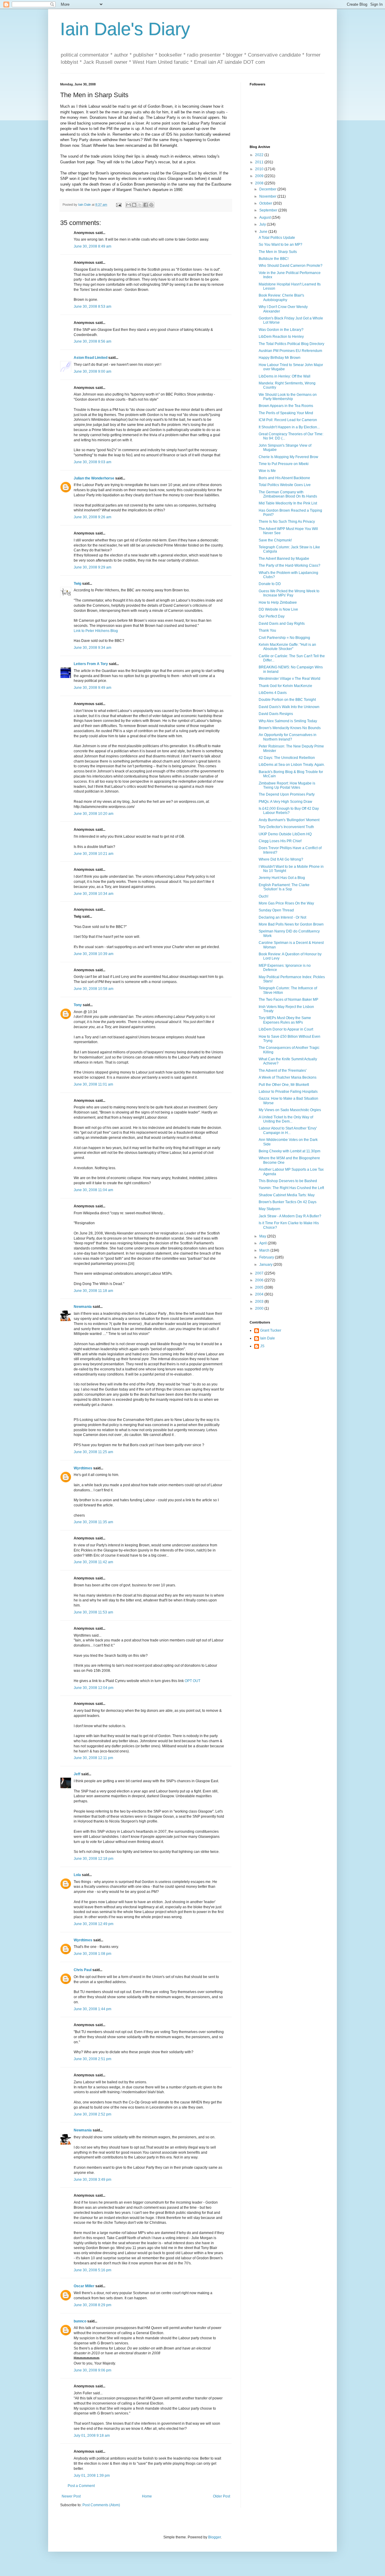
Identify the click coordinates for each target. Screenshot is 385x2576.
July (263, 224)
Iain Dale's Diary (125, 29)
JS (262, 1346)
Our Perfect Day (272, 616)
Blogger (214, 2537)
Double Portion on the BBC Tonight (287, 700)
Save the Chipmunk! (275, 540)
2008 (260, 183)
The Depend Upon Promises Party (287, 794)
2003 (260, 1302)
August (265, 217)
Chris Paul (83, 1970)
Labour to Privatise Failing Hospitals (288, 1092)
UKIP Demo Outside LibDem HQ (285, 834)
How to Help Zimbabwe (278, 602)
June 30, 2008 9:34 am (92, 648)
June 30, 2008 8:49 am (92, 246)
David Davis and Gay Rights (282, 624)
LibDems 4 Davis (273, 693)
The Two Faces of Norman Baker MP (288, 1000)
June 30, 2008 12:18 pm (94, 1859)
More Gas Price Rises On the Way (286, 903)
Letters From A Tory (91, 664)
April (263, 1243)
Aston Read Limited (91, 358)
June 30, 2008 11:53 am (93, 1612)
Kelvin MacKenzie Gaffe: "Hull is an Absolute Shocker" (287, 647)
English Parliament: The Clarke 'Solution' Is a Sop (284, 887)
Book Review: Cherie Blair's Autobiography (281, 297)
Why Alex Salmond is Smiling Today (288, 721)
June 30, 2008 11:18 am (93, 1291)
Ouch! (263, 896)
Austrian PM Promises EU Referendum (290, 351)
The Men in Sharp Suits (278, 252)
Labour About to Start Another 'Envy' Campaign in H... (288, 1130)
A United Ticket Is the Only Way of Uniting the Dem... (286, 1119)
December (268, 189)
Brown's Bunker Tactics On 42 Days (288, 1202)
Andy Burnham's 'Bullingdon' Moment (289, 820)
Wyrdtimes (83, 1468)
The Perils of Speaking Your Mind (286, 413)
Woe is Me (267, 471)
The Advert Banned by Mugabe (284, 559)
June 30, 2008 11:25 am (93, 1452)
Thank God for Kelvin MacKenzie (285, 686)
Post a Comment (81, 2486)
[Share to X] (140, 205)
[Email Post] (119, 205)
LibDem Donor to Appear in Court (286, 1029)
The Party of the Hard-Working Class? (290, 565)
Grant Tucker (271, 1330)
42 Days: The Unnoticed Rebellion (287, 758)
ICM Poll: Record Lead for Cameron (288, 420)
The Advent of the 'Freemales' (283, 1071)
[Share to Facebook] (146, 205)
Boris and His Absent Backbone (284, 478)
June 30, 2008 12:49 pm (94, 1924)
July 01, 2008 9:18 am (92, 2436)
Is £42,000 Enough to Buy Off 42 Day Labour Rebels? (289, 811)
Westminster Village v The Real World (290, 679)
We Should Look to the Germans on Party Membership (288, 397)
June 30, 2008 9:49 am (92, 688)
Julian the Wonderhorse (94, 478)
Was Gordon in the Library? (281, 330)
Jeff (77, 1774)
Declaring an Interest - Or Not (282, 917)
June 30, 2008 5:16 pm (92, 2270)
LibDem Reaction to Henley (281, 337)
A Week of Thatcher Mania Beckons (288, 1077)
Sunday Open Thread (276, 910)
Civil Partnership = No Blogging (284, 638)
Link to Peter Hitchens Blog (96, 631)
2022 (260, 155)
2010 (260, 169)
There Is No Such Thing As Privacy (287, 522)
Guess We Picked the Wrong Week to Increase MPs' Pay (289, 593)
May (263, 1236)
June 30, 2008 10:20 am (94, 814)
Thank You (267, 630)
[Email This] (128, 205)
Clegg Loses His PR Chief (280, 841)
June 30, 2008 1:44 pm (92, 2009)
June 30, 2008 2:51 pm (92, 2059)
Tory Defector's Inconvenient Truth (286, 827)
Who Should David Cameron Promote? (291, 266)
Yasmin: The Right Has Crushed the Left (291, 1188)
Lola (77, 1875)
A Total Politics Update (277, 238)
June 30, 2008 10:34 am (94, 894)
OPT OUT (192, 1681)
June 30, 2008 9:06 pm (92, 2370)
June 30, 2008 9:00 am (92, 371)
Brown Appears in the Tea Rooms (286, 406)
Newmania (83, 1307)
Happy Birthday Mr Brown (280, 358)
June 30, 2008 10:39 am (94, 954)
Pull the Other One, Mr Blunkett (284, 1085)
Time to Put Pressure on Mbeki (284, 464)
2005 (260, 1287)
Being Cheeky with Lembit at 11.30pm (290, 1151)
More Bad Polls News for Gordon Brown (291, 924)
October (266, 203)
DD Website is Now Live (278, 609)
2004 (260, 1294)
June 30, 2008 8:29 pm (92, 2305)
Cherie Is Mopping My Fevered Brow (288, 457)
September (269, 210)
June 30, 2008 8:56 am (92, 341)
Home (147, 2496)
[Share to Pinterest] (151, 205)
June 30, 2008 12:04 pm (94, 1688)
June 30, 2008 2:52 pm (92, 2114)
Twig (77, 584)
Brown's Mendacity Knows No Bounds (290, 728)
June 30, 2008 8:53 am (92, 307)
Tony (78, 1005)
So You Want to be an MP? (280, 245)
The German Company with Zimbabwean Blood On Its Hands (288, 494)
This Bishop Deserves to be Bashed (288, 1181)
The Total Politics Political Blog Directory (291, 344)
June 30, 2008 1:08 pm (92, 1954)
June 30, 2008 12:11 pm (93, 1758)
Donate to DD (270, 584)
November (268, 196)
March (265, 1250)
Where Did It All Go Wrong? (281, 859)
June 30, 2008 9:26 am (92, 517)
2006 (260, 1280)
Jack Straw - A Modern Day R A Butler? (290, 1216)
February (267, 1257)
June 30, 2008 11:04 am (93, 1190)
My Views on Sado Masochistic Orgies (290, 1110)
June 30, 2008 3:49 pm (92, 2180)
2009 (260, 176)
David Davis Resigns (276, 714)
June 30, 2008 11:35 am (93, 1522)
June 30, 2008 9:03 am (92, 462)
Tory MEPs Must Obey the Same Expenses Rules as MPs (285, 1020)
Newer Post (71, 2496)
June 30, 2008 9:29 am (92, 567)
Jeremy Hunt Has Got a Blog (282, 878)
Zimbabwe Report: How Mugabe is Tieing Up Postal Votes (287, 785)
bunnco (80, 2321)
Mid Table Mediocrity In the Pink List (288, 503)
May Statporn (269, 1209)
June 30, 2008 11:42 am (93, 1562)
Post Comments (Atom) (101, 2505)
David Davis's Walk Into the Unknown (289, 707)
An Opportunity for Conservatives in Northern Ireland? (288, 737)
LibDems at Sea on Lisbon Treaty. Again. (292, 765)
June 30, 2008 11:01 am (93, 1084)
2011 (260, 162)
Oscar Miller (84, 2286)
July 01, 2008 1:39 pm (92, 2476)
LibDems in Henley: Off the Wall (285, 376)
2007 (260, 1273)
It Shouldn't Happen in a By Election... (289, 427)
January (266, 1265)
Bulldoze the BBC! (274, 259)
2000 (260, 1308)
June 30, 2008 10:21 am (94, 854)
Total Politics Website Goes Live (285, 485)
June (264, 232)
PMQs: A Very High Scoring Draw (285, 802)
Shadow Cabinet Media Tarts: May (287, 1195)
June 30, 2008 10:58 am (94, 989)
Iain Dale (268, 1338)
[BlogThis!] (134, 205)
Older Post (222, 2496)
